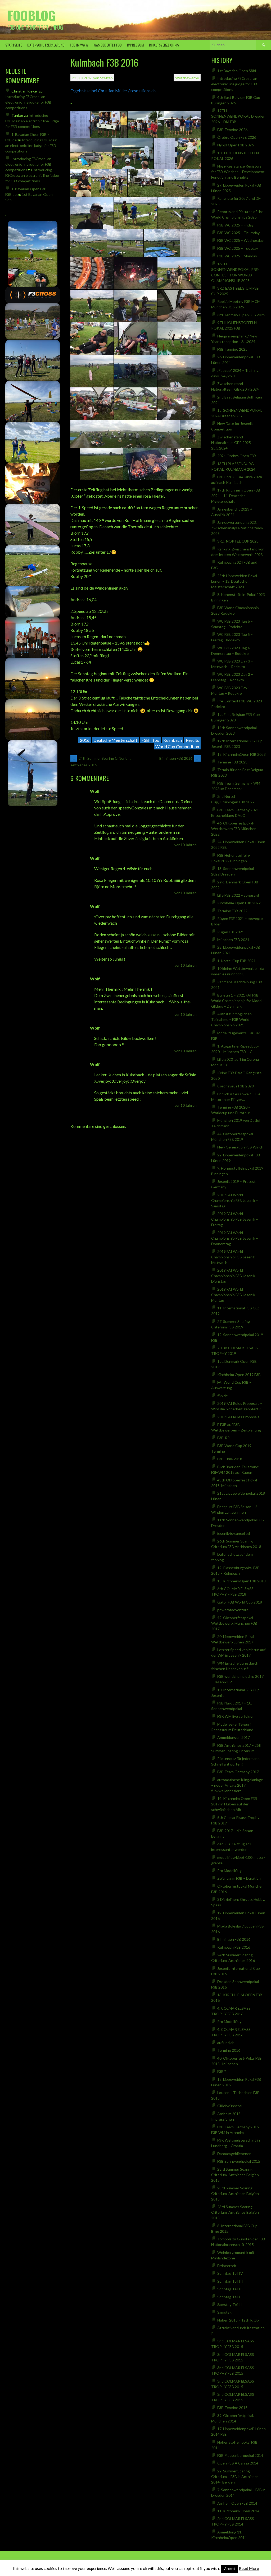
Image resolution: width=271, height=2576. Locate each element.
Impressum (135, 45)
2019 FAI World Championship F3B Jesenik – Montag (235, 1295)
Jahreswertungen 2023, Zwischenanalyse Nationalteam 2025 (237, 528)
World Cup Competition (177, 746)
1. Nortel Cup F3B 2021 (236, 961)
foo (156, 740)
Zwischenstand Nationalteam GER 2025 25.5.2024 (231, 443)
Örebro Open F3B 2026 (237, 137)
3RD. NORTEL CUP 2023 (238, 541)
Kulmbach (173, 740)
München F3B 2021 (233, 940)
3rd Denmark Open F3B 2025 (241, 315)
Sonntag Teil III (230, 2281)
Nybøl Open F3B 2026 (236, 145)
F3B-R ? (223, 1438)
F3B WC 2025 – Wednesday (240, 240)
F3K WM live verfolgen (236, 1716)
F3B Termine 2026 (232, 130)
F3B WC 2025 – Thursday (238, 233)
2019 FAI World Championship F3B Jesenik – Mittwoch (235, 1257)
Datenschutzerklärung (46, 45)
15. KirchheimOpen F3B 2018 (241, 1581)
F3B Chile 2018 (230, 1459)
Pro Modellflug (229, 1871)
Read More (249, 2568)
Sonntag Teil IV (230, 2273)
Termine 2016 (229, 2050)
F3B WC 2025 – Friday (235, 225)
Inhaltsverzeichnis (164, 45)
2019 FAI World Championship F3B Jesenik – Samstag (235, 1200)
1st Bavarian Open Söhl (237, 71)
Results (192, 740)
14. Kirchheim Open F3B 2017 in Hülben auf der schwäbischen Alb (234, 1804)
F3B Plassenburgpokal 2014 (240, 2455)
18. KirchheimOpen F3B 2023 (241, 754)
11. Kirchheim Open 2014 (238, 2511)
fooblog (31, 15)
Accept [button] (230, 2569)
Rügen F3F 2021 (231, 932)
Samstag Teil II (230, 2304)
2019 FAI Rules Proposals (238, 1417)
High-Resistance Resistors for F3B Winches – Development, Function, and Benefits (238, 172)
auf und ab (226, 2043)
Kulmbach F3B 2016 (234, 1947)
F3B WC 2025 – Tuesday (238, 248)
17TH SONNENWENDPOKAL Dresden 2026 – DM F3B (238, 116)
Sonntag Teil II (229, 2289)
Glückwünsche (230, 2106)
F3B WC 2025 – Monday (237, 256)
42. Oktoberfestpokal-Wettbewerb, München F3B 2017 (234, 1623)
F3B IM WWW (79, 45)
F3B (145, 740)
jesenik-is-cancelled (234, 1533)
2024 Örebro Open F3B (237, 456)
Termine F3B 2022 (232, 911)
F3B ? (222, 2071)
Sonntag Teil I (229, 2297)
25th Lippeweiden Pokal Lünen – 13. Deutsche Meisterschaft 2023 (234, 581)
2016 (85, 740)
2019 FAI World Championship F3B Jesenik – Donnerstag (235, 1238)
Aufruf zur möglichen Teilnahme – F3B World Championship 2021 (231, 1019)
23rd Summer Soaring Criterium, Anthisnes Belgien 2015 (235, 2175)
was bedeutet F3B (108, 45)
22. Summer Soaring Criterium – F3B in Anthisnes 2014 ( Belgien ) (235, 2477)
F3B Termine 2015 (232, 2408)
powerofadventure (233, 1610)
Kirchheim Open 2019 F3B (239, 1375)
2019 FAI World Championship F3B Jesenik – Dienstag (235, 1276)
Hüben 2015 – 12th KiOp (238, 2320)
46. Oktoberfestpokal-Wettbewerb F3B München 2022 (234, 829)
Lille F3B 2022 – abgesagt (238, 895)
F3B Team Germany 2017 (238, 1772)
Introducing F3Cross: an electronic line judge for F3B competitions (28, 102)
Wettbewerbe (187, 78)
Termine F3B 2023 (232, 762)
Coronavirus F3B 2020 (236, 1086)
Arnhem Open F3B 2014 (237, 2503)
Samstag (224, 2312)
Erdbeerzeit (227, 2266)
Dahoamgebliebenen (234, 2154)
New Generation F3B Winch (240, 1147)
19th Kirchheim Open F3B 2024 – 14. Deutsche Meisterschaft (236, 496)
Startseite (14, 45)
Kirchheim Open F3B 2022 (239, 903)
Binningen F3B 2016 (179, 758)
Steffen (106, 78)
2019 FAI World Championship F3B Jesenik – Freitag (235, 1219)
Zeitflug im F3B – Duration (239, 1878)
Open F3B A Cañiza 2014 (238, 2463)
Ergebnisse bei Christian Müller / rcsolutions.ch (113, 91)
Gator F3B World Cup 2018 (240, 1602)
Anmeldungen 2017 (234, 1737)
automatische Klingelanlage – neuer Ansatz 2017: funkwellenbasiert (237, 1785)
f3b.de (223, 1396)
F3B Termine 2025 (232, 349)
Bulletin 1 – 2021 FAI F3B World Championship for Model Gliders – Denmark (237, 1001)
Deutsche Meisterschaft (115, 740)
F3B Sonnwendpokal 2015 (239, 2161)
